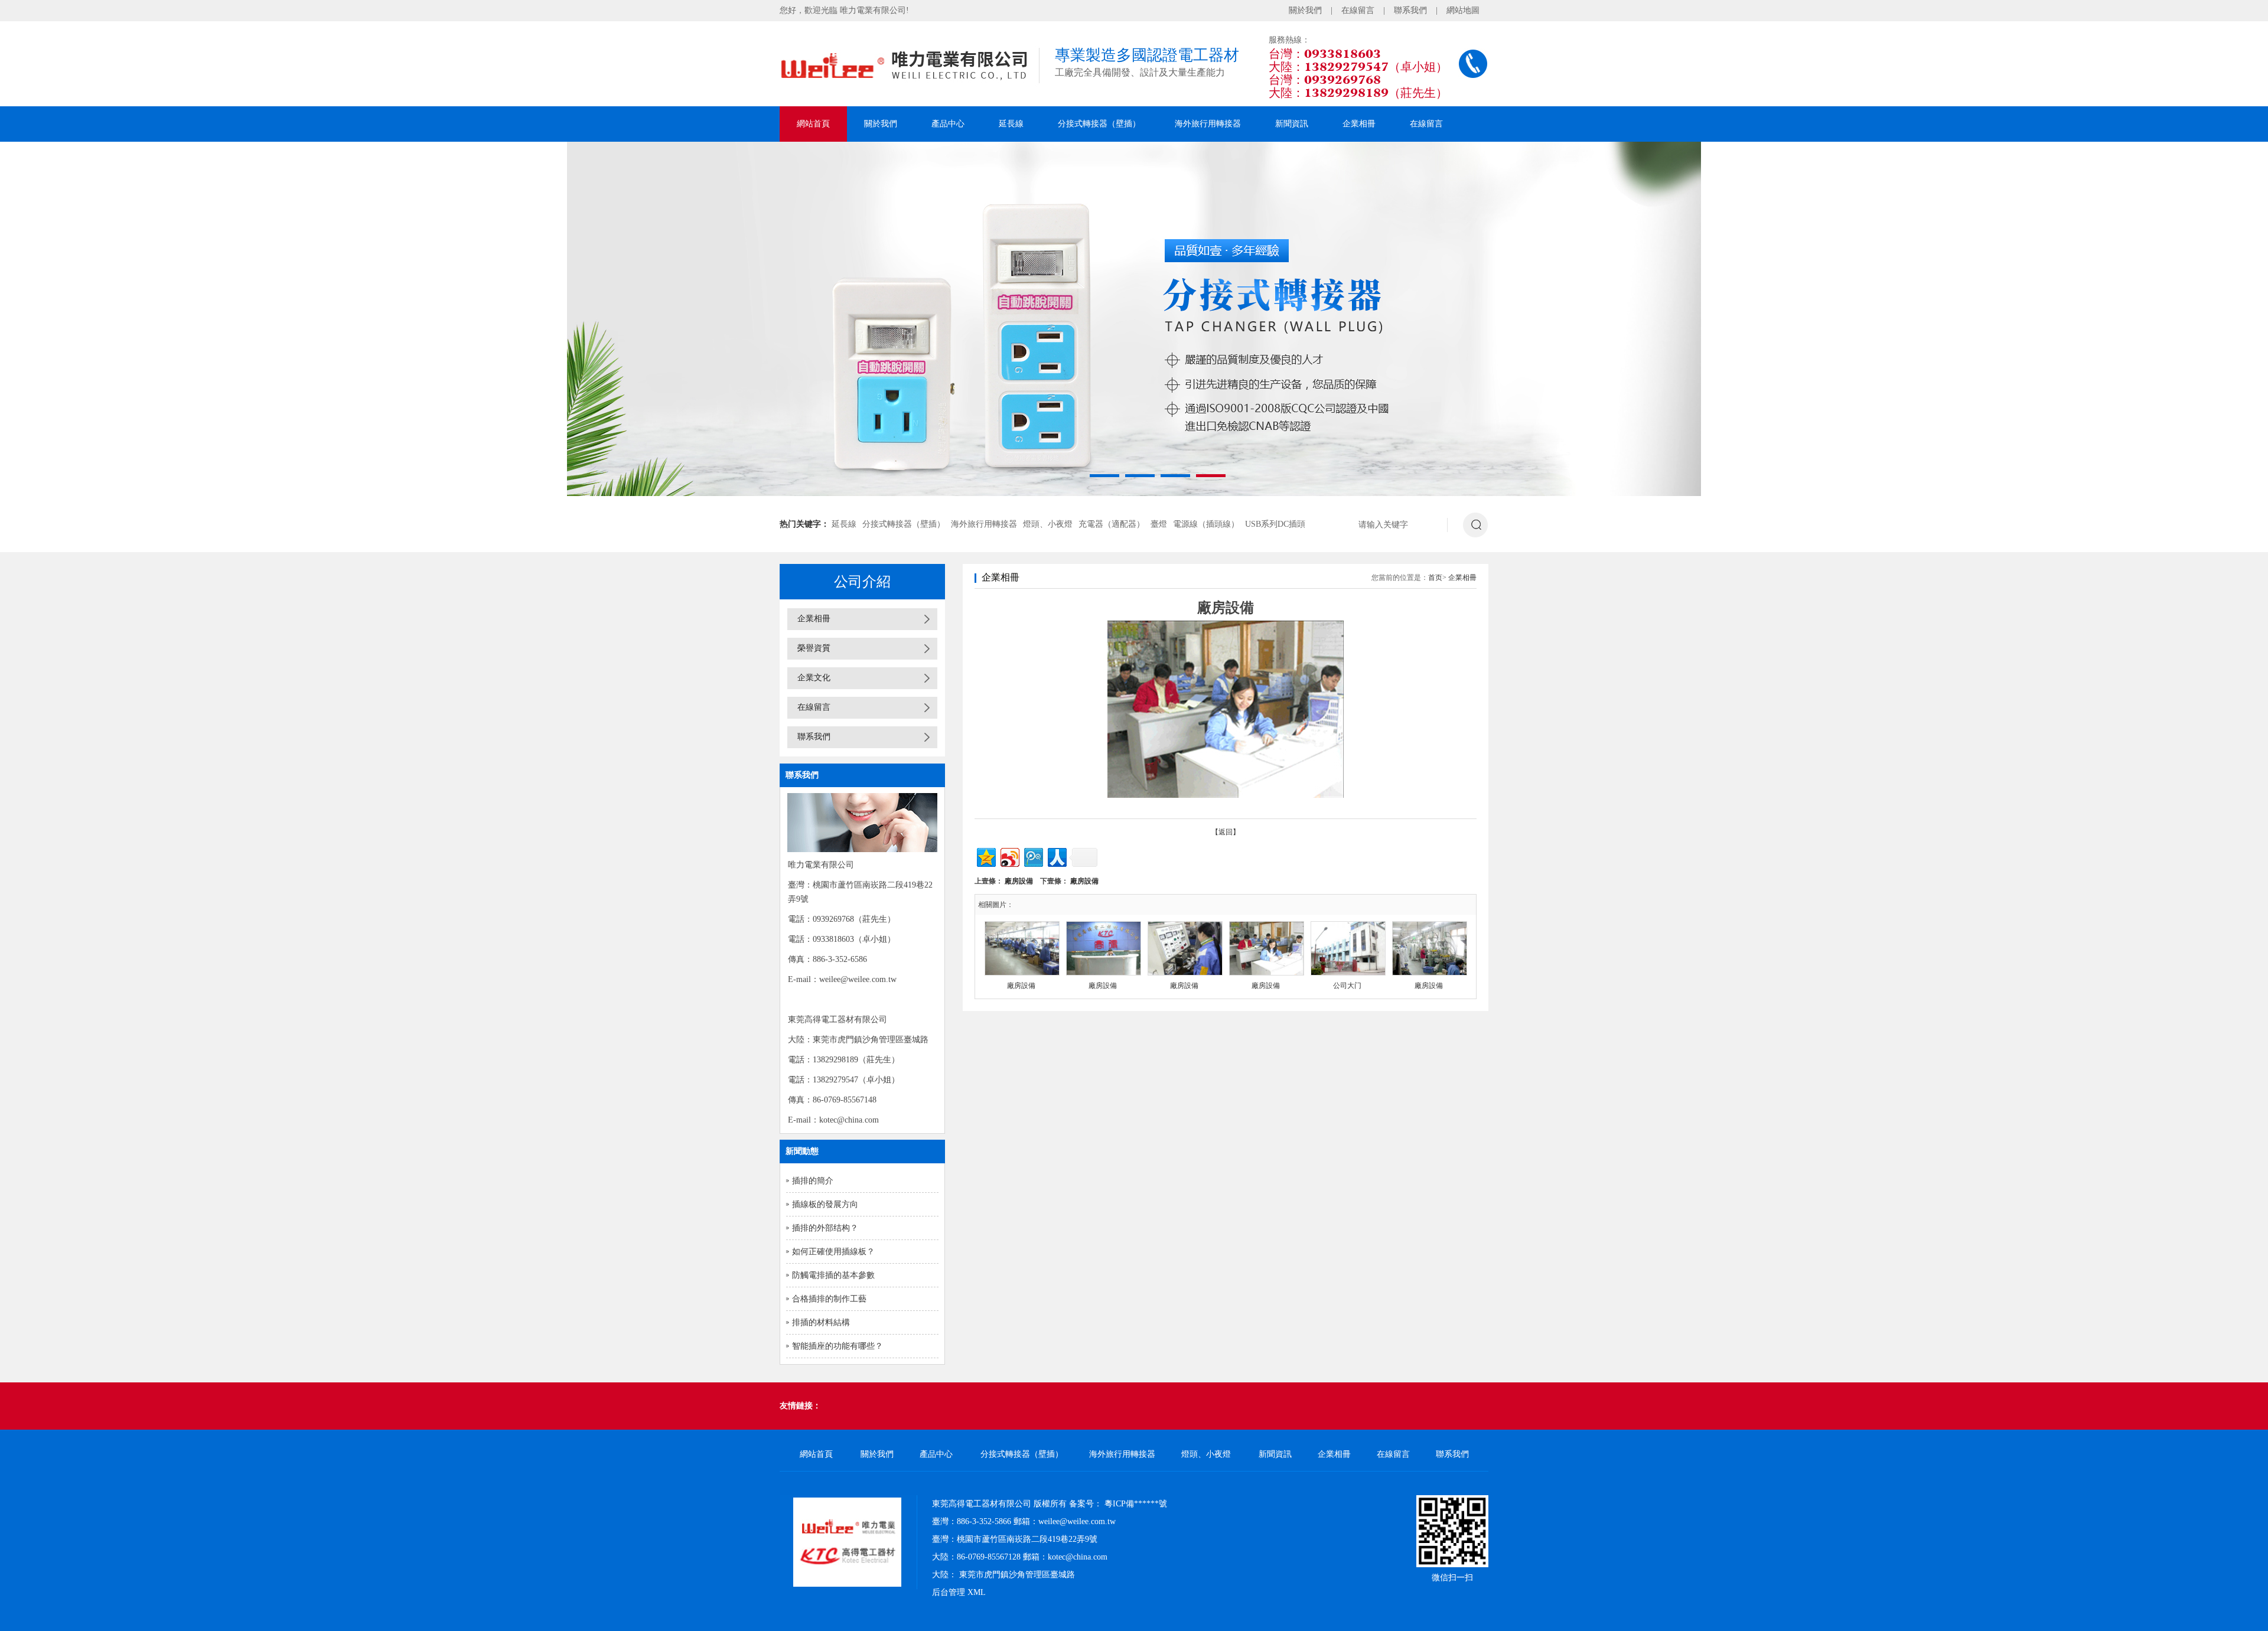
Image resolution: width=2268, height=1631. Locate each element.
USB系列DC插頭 (1275, 524)
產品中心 (948, 124)
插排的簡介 (813, 1181)
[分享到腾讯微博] (1033, 856)
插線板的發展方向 (825, 1204)
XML (977, 1592)
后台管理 (949, 1592)
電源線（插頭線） (1206, 524)
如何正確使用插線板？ (833, 1252)
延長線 (1011, 124)
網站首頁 (813, 124)
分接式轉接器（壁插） (1099, 124)
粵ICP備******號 (1136, 1504)
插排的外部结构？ (825, 1228)
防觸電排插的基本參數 (833, 1275)
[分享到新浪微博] (1009, 856)
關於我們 (1305, 10)
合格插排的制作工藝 (829, 1299)
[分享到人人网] (1056, 856)
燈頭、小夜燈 (1048, 524)
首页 (1435, 578)
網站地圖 (1463, 10)
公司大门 (1347, 986)
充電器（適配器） (1112, 524)
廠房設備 (1019, 881)
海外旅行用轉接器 (1208, 124)
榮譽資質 (814, 648)
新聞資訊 (1292, 124)
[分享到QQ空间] (985, 856)
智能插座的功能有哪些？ (838, 1346)
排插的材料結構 (821, 1322)
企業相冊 (1359, 124)
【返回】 (1226, 832)
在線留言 (1358, 10)
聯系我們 (1410, 10)
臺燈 (1159, 524)
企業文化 (814, 678)
